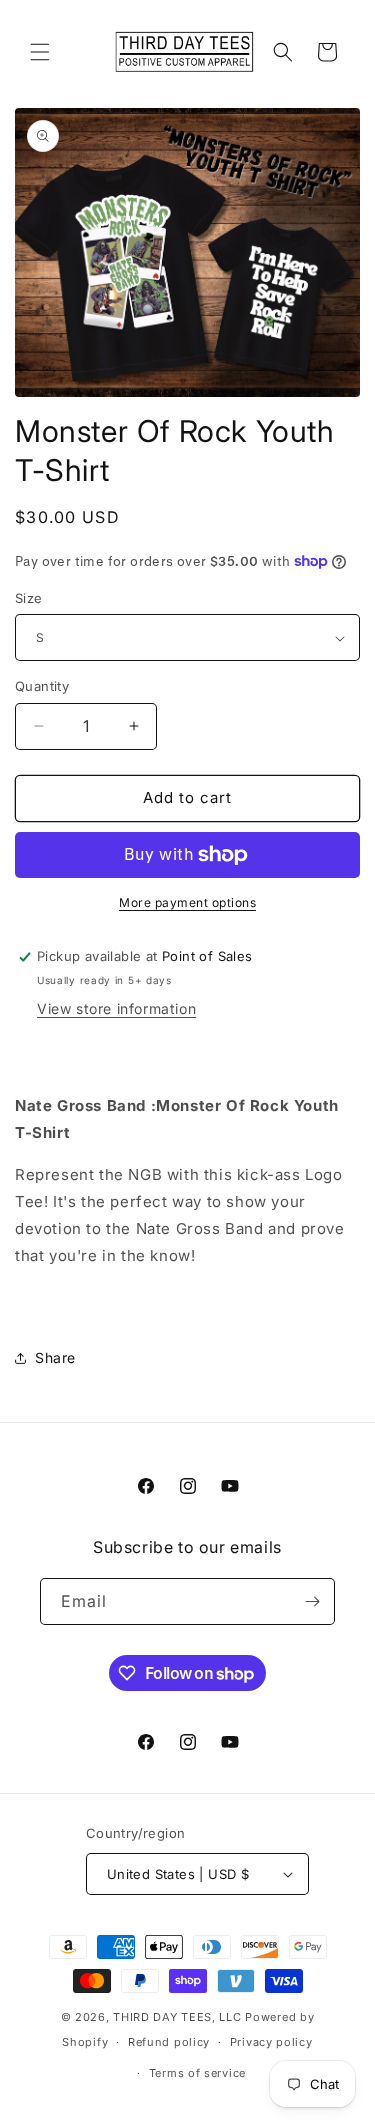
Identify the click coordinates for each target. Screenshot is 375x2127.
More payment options (187, 902)
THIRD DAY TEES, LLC (177, 2017)
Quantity (42, 686)
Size (29, 598)
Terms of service (197, 2073)
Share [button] (55, 1357)
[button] (40, 52)
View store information (116, 1008)
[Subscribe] (312, 1601)
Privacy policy (271, 2042)
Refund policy (169, 2042)
